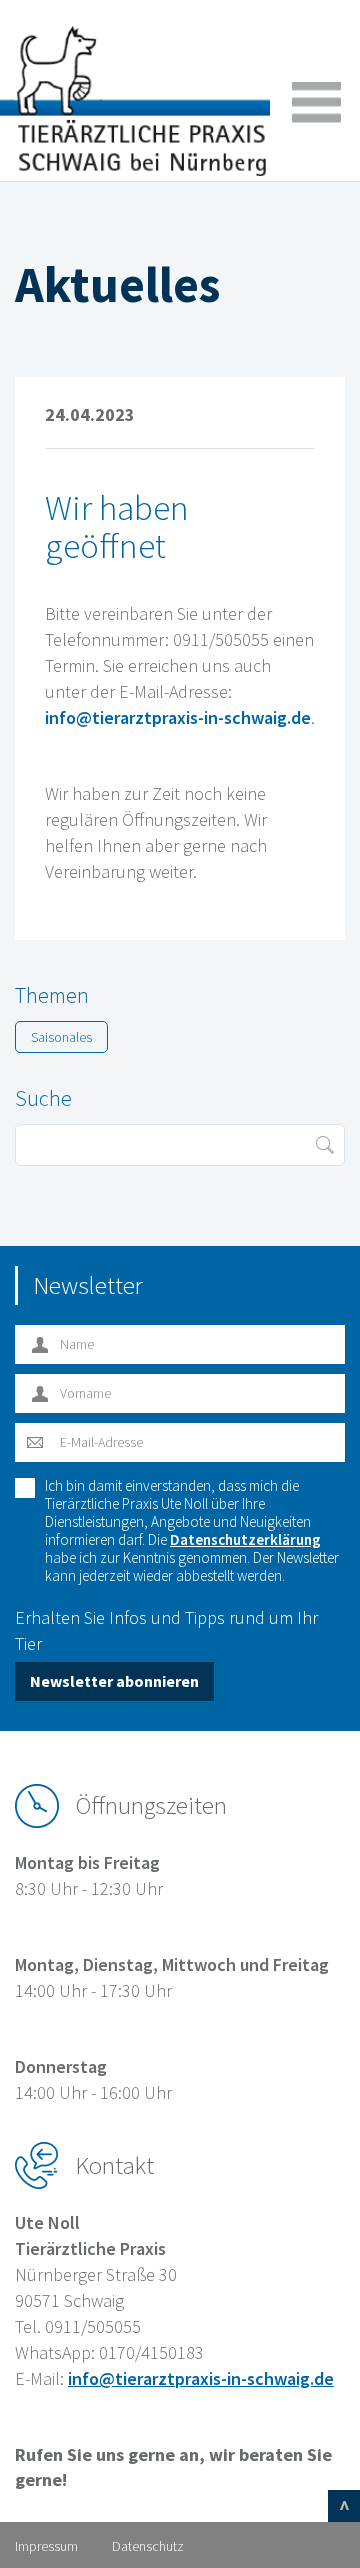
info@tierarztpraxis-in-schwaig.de (178, 717)
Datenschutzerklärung (245, 1539)
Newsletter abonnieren (114, 1681)
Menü (316, 102)
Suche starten (324, 1145)
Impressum (46, 2546)
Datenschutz (148, 2546)
